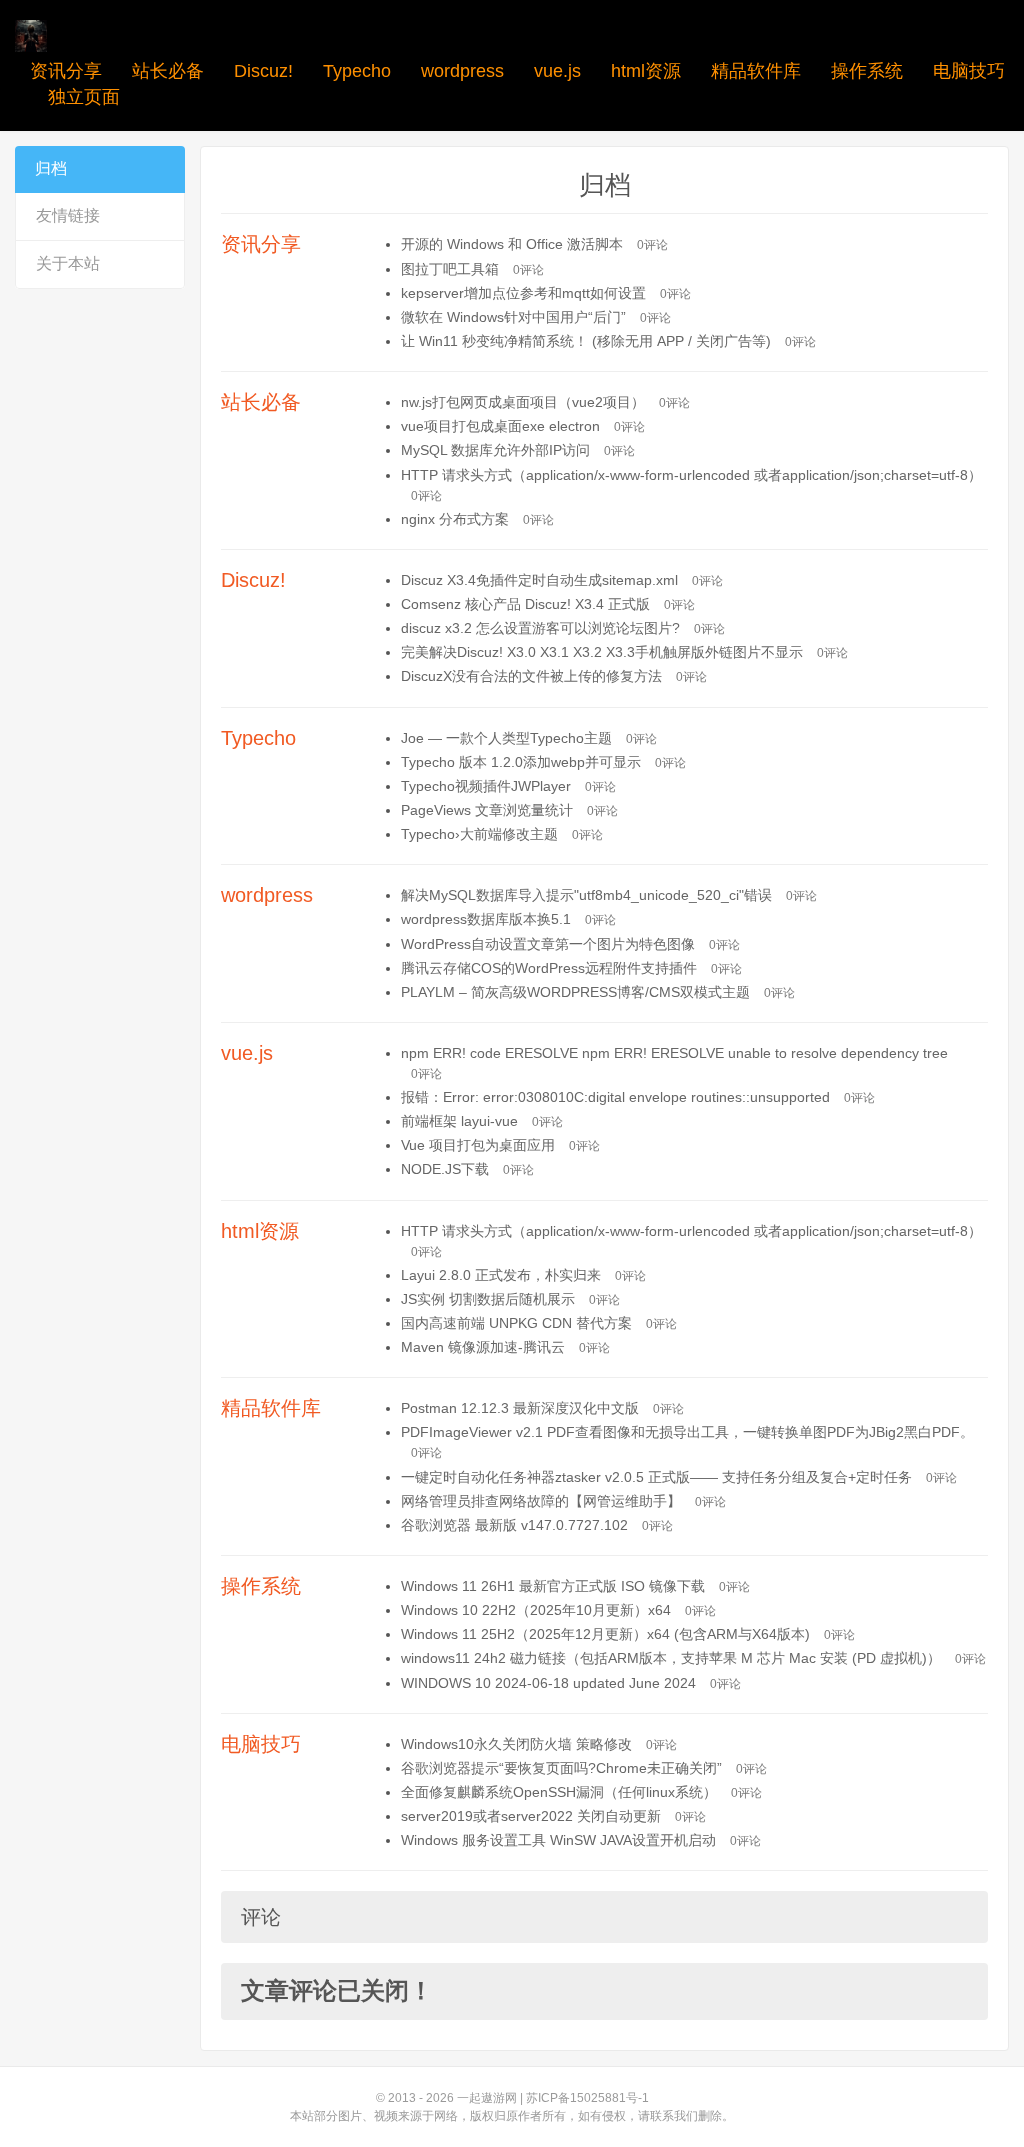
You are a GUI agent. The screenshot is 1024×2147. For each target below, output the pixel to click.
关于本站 (68, 263)
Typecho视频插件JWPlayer (486, 786)
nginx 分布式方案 (455, 519)
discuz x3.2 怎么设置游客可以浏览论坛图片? (540, 628)
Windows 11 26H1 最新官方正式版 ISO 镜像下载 (553, 1586)
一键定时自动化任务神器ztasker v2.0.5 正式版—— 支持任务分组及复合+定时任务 (656, 1477)
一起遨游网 (487, 2098)
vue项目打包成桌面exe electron (500, 426)
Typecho (357, 71)
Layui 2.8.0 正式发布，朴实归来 (501, 1275)
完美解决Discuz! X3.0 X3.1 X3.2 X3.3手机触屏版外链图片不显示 (602, 652)
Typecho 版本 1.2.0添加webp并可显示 (521, 762)
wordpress (462, 71)
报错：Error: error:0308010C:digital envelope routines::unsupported (615, 1097)
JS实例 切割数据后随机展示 (488, 1299)
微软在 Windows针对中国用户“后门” (513, 317)
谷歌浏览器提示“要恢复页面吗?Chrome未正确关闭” (561, 1768)
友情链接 (68, 215)
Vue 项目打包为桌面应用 (478, 1145)
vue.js (557, 71)
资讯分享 (66, 71)
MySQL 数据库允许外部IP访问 (495, 450)
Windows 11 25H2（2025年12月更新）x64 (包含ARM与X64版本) (605, 1634)
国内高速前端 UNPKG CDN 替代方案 (516, 1323)
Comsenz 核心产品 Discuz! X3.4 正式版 (525, 604)
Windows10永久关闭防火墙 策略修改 (516, 1744)
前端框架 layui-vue (459, 1121)
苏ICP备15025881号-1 (587, 2098)
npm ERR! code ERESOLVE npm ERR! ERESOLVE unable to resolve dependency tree (674, 1053)
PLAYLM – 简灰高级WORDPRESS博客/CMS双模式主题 (575, 992)
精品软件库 (756, 71)
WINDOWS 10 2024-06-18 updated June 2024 (548, 1683)
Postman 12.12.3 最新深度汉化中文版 (520, 1408)
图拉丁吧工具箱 (450, 269)
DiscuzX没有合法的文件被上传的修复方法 (531, 676)
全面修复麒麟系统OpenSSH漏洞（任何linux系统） (559, 1792)
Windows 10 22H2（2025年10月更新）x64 (536, 1610)
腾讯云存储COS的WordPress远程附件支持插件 (549, 968)
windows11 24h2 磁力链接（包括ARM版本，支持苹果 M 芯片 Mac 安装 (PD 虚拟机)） (671, 1658)
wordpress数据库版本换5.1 (486, 919)
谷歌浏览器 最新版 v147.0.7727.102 (514, 1525)
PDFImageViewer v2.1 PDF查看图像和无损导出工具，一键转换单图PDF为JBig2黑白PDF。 (687, 1432)
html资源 (646, 71)
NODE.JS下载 (445, 1169)
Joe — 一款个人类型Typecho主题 (506, 738)
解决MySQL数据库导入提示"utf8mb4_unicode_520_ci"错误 (586, 895)
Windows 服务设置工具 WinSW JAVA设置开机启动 (558, 1840)
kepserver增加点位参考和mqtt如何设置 (523, 293)
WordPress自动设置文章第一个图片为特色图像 (548, 944)
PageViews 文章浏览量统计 (487, 810)
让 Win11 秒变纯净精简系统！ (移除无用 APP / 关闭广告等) (586, 341)
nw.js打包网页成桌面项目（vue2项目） (523, 402)
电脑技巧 (969, 71)
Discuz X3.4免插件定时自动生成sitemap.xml (539, 580)
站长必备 (168, 71)
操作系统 (867, 71)
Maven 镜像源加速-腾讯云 (483, 1347)
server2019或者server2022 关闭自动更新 (531, 1816)
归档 (51, 168)
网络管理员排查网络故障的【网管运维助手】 (541, 1501)
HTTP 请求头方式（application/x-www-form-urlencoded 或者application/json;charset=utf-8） (691, 475)
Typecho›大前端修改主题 (479, 834)
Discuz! (263, 71)
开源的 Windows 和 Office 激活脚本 (512, 244)
